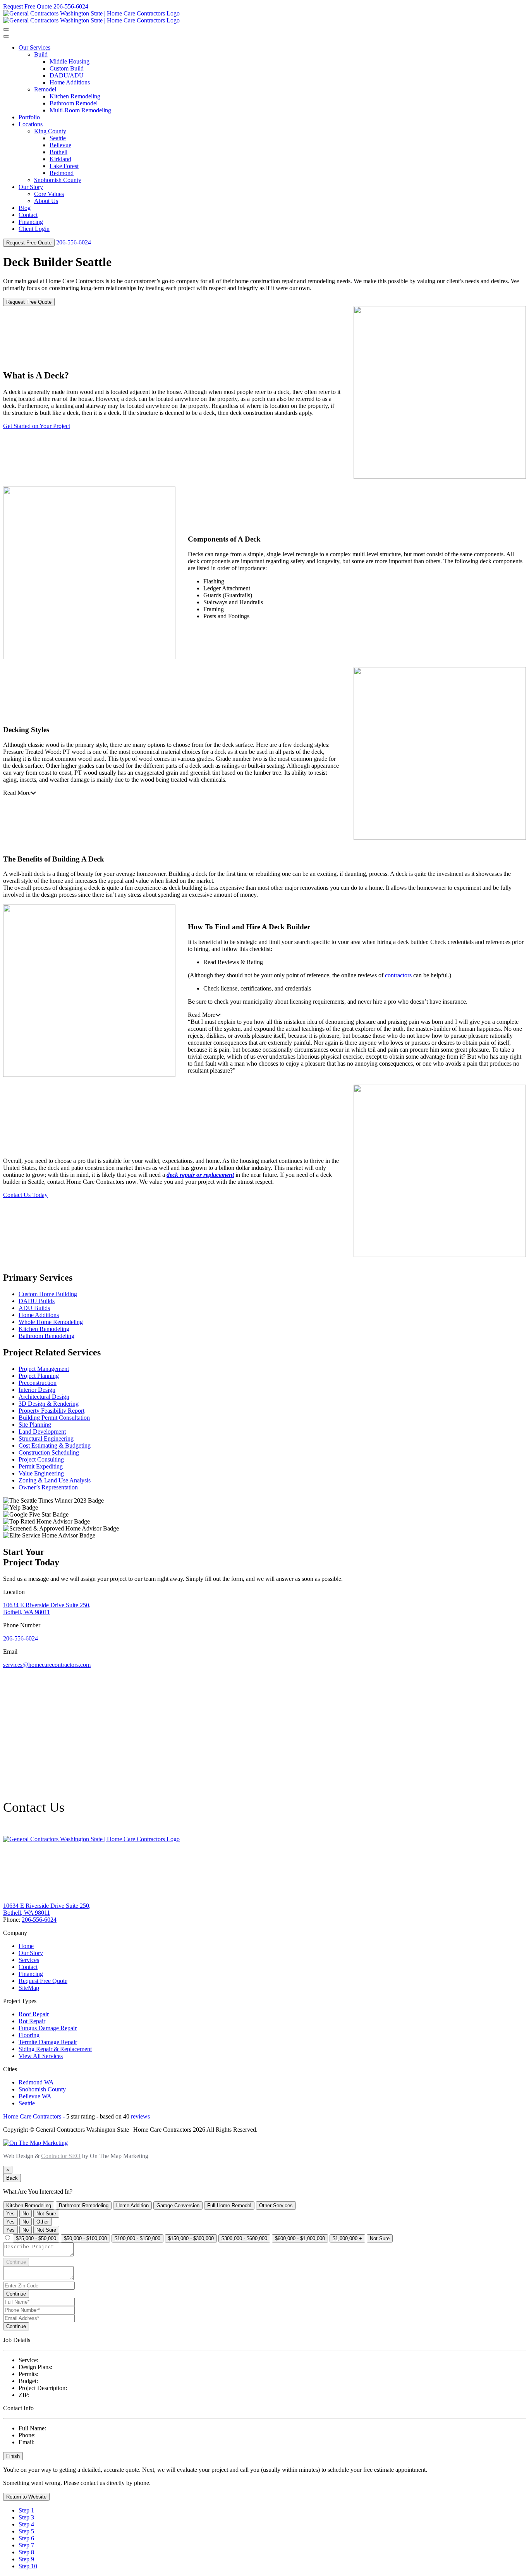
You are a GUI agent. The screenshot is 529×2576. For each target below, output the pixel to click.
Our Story (31, 187)
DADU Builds (37, 1301)
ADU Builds (34, 1308)
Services (29, 1960)
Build (41, 54)
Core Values (49, 194)
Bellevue (60, 145)
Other (43, 2222)
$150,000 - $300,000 (191, 2238)
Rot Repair (32, 2021)
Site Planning (35, 1425)
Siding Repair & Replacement (55, 2049)
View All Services (41, 2056)
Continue (16, 2262)
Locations (31, 124)
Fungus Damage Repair (48, 2028)
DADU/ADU (67, 75)
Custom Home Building (48, 1294)
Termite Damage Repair (48, 2042)
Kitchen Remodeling (75, 96)
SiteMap (29, 1988)
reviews (140, 2116)
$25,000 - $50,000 (36, 2238)
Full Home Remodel (229, 2205)
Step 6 (26, 2538)
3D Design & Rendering (49, 1404)
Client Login (34, 229)
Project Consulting (41, 1459)
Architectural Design (44, 1397)
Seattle (58, 138)
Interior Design (37, 1390)
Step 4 (26, 2524)
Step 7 (26, 2545)
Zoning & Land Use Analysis (55, 1480)
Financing (31, 222)
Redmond (62, 173)
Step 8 (26, 2552)
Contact (28, 215)
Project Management (44, 1369)
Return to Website (26, 2497)
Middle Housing (70, 61)
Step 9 (26, 2559)
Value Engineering (41, 1473)
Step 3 (26, 2517)
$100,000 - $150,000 (137, 2238)
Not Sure (46, 2214)
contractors (398, 975)
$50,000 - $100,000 (85, 2238)
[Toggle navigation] (6, 29)
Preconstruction (38, 1383)
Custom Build (67, 68)
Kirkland (60, 159)
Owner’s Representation (48, 1487)
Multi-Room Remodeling (80, 110)
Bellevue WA (35, 2096)
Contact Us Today (25, 1195)
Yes (10, 2214)
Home (26, 1946)
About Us (46, 201)
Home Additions (70, 82)
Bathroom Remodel (74, 103)
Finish (13, 2456)
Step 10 (28, 2566)
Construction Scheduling (49, 1452)
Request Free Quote (27, 6)
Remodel (45, 89)
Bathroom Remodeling (46, 1336)
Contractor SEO (61, 2156)
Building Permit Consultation (54, 1418)
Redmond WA (36, 2082)
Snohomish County (58, 180)
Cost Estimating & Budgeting (55, 1445)
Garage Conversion (178, 2205)
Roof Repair (34, 2014)
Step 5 (26, 2531)
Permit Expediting (41, 1466)
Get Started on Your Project (37, 426)
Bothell (58, 152)
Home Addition (132, 2205)
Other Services (276, 2205)
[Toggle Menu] (6, 36)
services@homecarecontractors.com (47, 1665)
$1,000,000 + (347, 2238)
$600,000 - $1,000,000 (300, 2238)
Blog (25, 208)
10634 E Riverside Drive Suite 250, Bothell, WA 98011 (47, 1609)
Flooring (29, 2035)
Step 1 (26, 2510)
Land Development (42, 1432)
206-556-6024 (71, 6)
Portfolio (29, 117)
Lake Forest (64, 166)
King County (50, 131)
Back (12, 2178)
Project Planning (39, 1376)
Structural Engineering (46, 1438)
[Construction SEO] (35, 2143)
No (26, 2214)
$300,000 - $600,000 (244, 2238)
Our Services (34, 47)
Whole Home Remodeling (51, 1322)
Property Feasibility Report (52, 1411)
